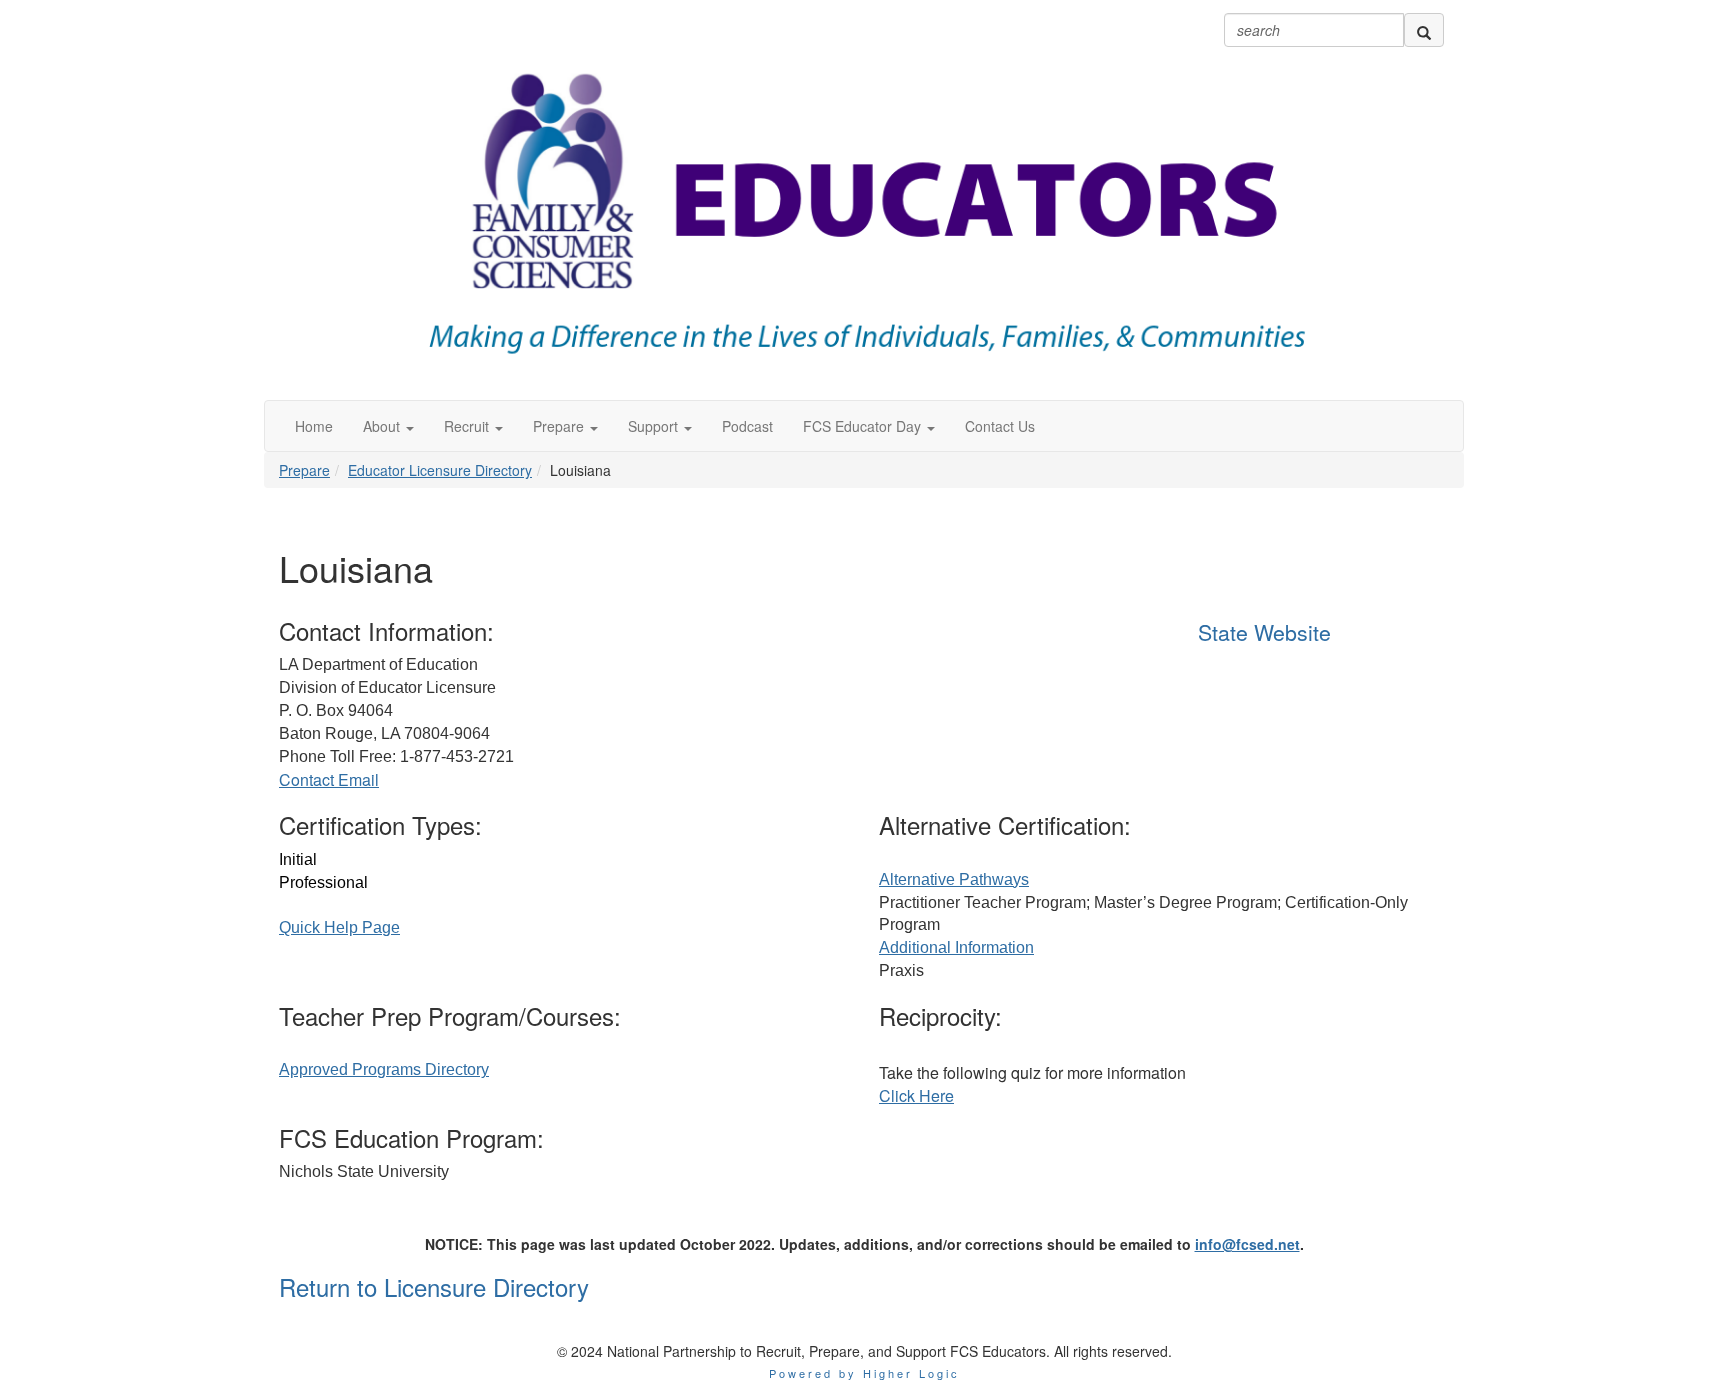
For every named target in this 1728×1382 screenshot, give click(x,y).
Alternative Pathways (954, 879)
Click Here (916, 1095)
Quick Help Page (339, 927)
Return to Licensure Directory (434, 1286)
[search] (1424, 30)
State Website (1264, 632)
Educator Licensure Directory (440, 470)
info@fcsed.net (1247, 1244)
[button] (388, 426)
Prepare (304, 470)
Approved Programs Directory (384, 1069)
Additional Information (956, 947)
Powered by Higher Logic (864, 1373)
